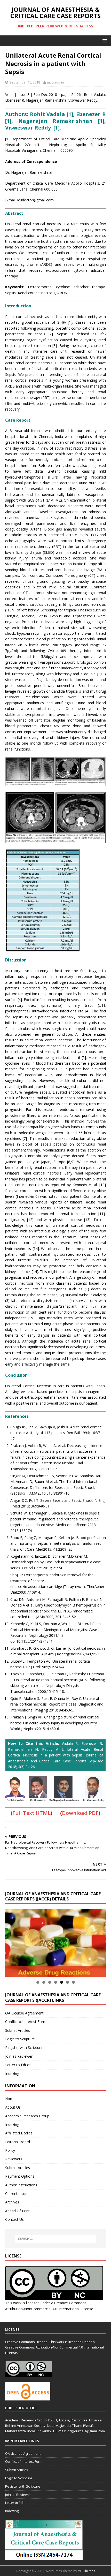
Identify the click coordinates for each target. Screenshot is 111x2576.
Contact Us (14, 2219)
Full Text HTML (31, 1813)
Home (10, 2099)
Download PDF (80, 1813)
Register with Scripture (24, 2047)
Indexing (12, 2074)
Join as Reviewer (19, 2056)
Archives (12, 2202)
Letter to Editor (18, 2065)
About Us (13, 2107)
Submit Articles (18, 2030)
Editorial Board (18, 2142)
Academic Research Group (27, 2116)
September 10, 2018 (25, 82)
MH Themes (86, 2571)
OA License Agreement (24, 2013)
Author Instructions (21, 2185)
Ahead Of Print (17, 2211)
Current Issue (16, 2194)
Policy (10, 2150)
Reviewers (14, 2159)
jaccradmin (55, 82)
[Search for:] (56, 2239)
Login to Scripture (20, 2039)
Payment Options (20, 2176)
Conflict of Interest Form (26, 2022)
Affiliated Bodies (19, 2133)
